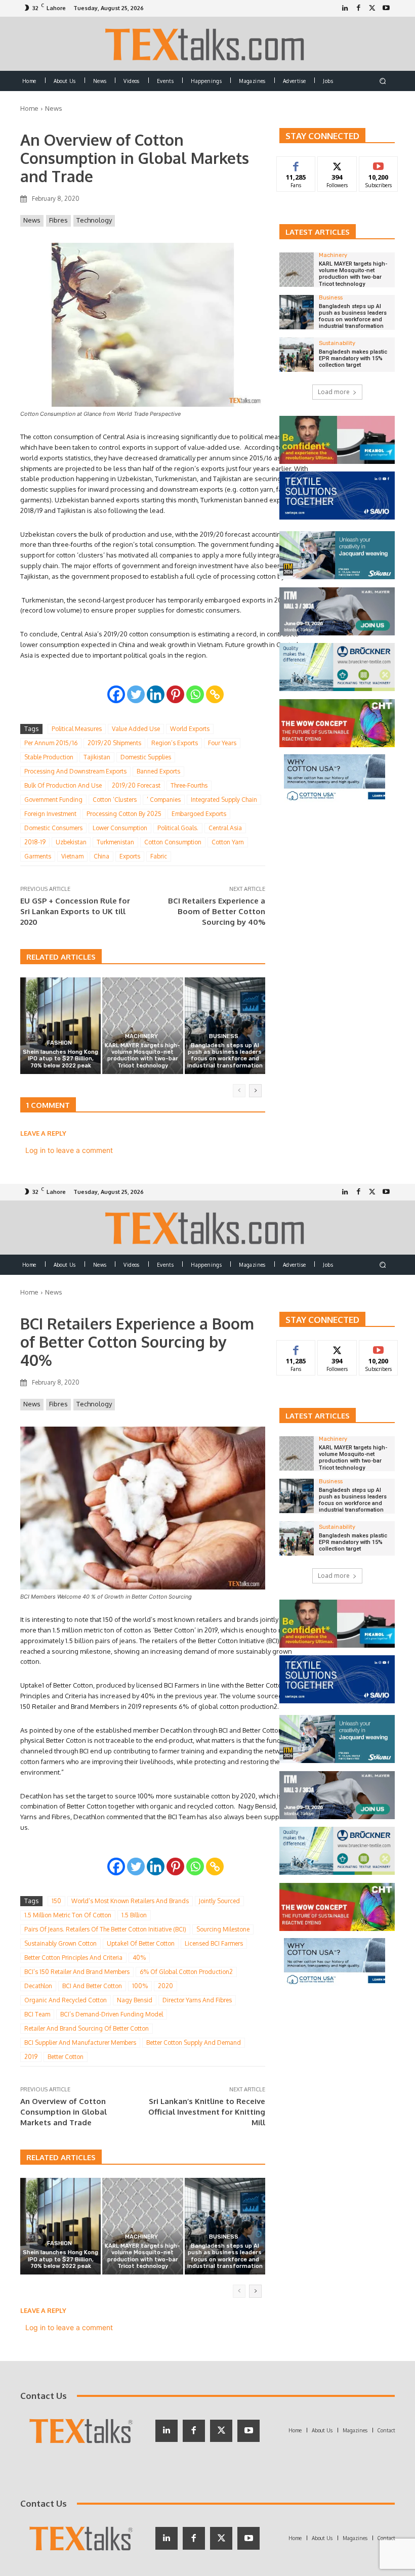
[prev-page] (239, 1091)
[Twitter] (372, 8)
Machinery (141, 1036)
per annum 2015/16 (51, 743)
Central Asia (225, 828)
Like (296, 164)
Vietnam (72, 856)
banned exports (158, 771)
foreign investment (50, 814)
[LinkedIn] (345, 8)
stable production (49, 757)
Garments (38, 856)
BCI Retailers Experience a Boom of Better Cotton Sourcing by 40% (217, 911)
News (54, 108)
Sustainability (337, 343)
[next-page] (255, 1091)
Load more (334, 392)
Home (29, 108)
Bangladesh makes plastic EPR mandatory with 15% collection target (353, 358)
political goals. (178, 828)
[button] (383, 81)
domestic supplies (146, 757)
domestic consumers (53, 828)
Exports (130, 856)
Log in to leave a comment (69, 1150)
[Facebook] (359, 8)
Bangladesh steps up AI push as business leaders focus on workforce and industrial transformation (225, 1056)
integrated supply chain (224, 800)
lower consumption (120, 828)
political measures (77, 729)
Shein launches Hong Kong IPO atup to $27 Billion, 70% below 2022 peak (60, 1059)
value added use (136, 729)
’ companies (164, 800)
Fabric (159, 856)
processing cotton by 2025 (124, 814)
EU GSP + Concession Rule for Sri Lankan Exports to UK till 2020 (75, 911)
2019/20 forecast (136, 785)
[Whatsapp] (195, 694)
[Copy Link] (215, 694)
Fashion (59, 1043)
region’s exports (175, 743)
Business (224, 1036)
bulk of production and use (63, 785)
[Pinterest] (175, 694)
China (101, 856)
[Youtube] (386, 8)
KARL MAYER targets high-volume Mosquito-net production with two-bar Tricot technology (142, 1056)
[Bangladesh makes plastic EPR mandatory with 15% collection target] (297, 355)
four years (222, 743)
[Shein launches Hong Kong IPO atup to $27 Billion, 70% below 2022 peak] (60, 1026)
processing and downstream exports (75, 771)
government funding (53, 800)
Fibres (58, 220)
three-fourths (189, 785)
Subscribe (379, 164)
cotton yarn (228, 842)
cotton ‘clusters (115, 800)
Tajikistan (97, 757)
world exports (190, 729)
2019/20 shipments (114, 743)
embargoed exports (199, 814)
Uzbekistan (71, 842)
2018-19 (35, 842)
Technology (94, 220)
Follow (337, 164)
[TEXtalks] (208, 44)
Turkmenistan (115, 842)
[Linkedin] (156, 694)
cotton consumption (173, 842)
